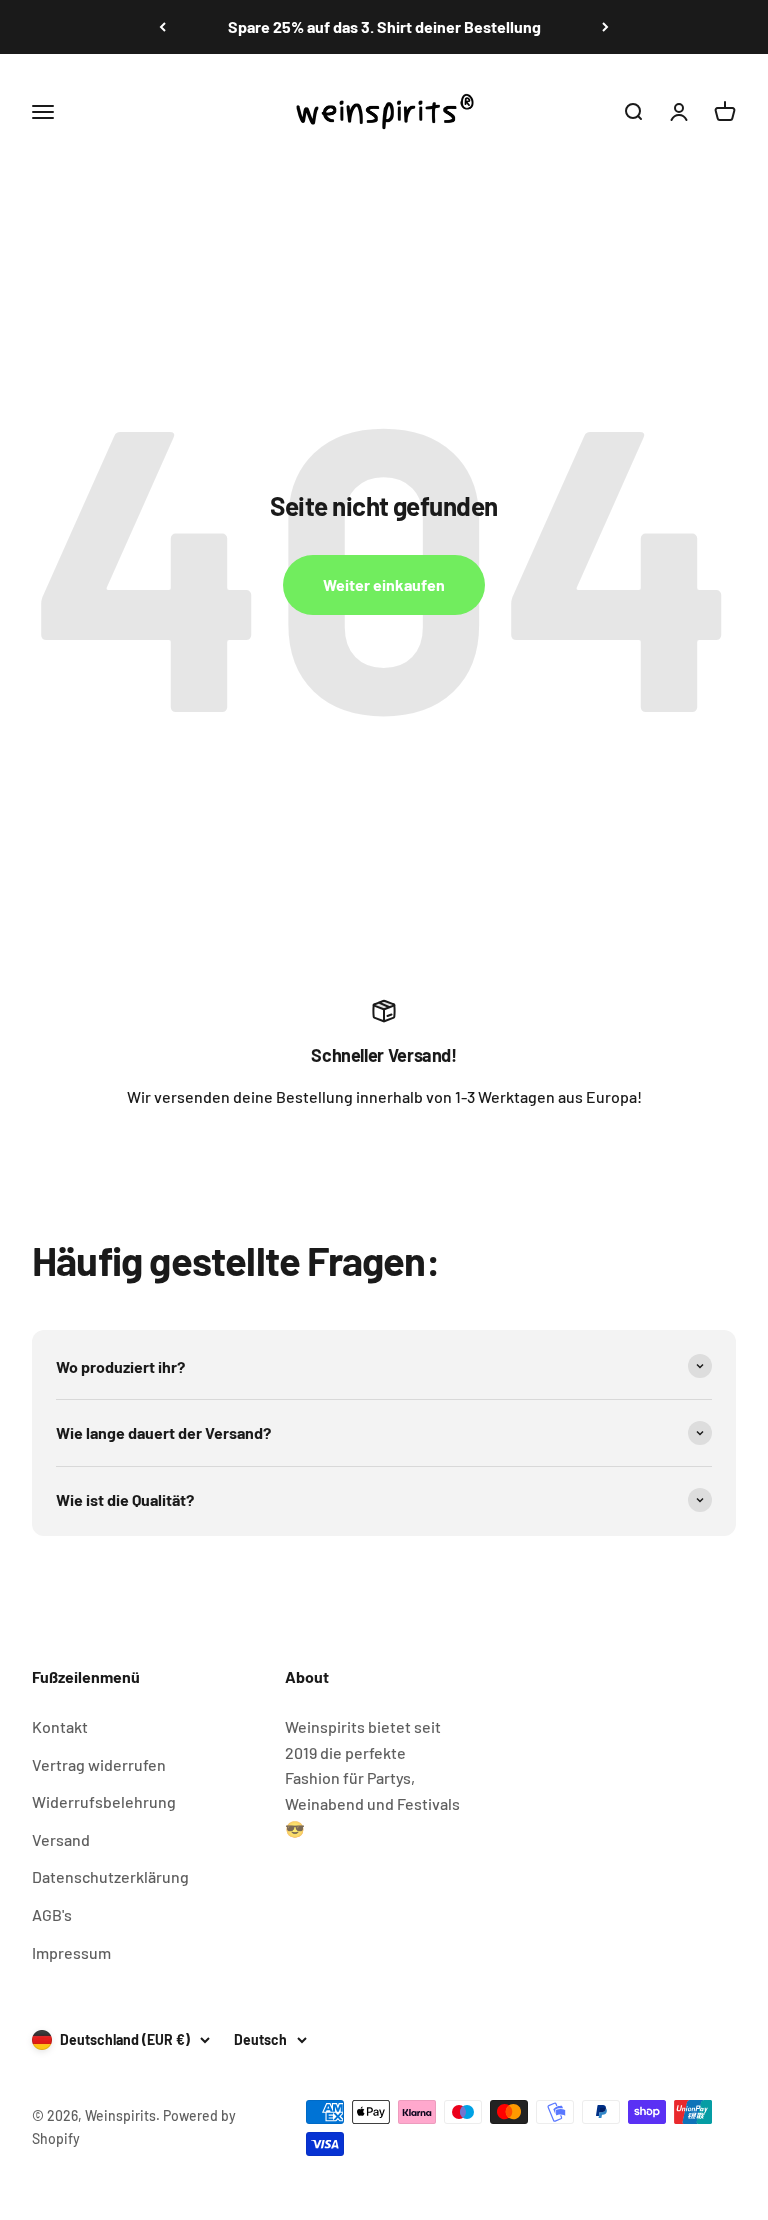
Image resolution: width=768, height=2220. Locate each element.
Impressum (71, 1952)
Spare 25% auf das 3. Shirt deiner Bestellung (384, 26)
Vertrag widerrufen (99, 1764)
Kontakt (60, 1726)
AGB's (52, 1914)
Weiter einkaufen (384, 584)
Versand (61, 1839)
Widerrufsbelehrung (104, 1801)
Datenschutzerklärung (110, 1876)
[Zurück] (162, 27)
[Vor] (605, 27)
